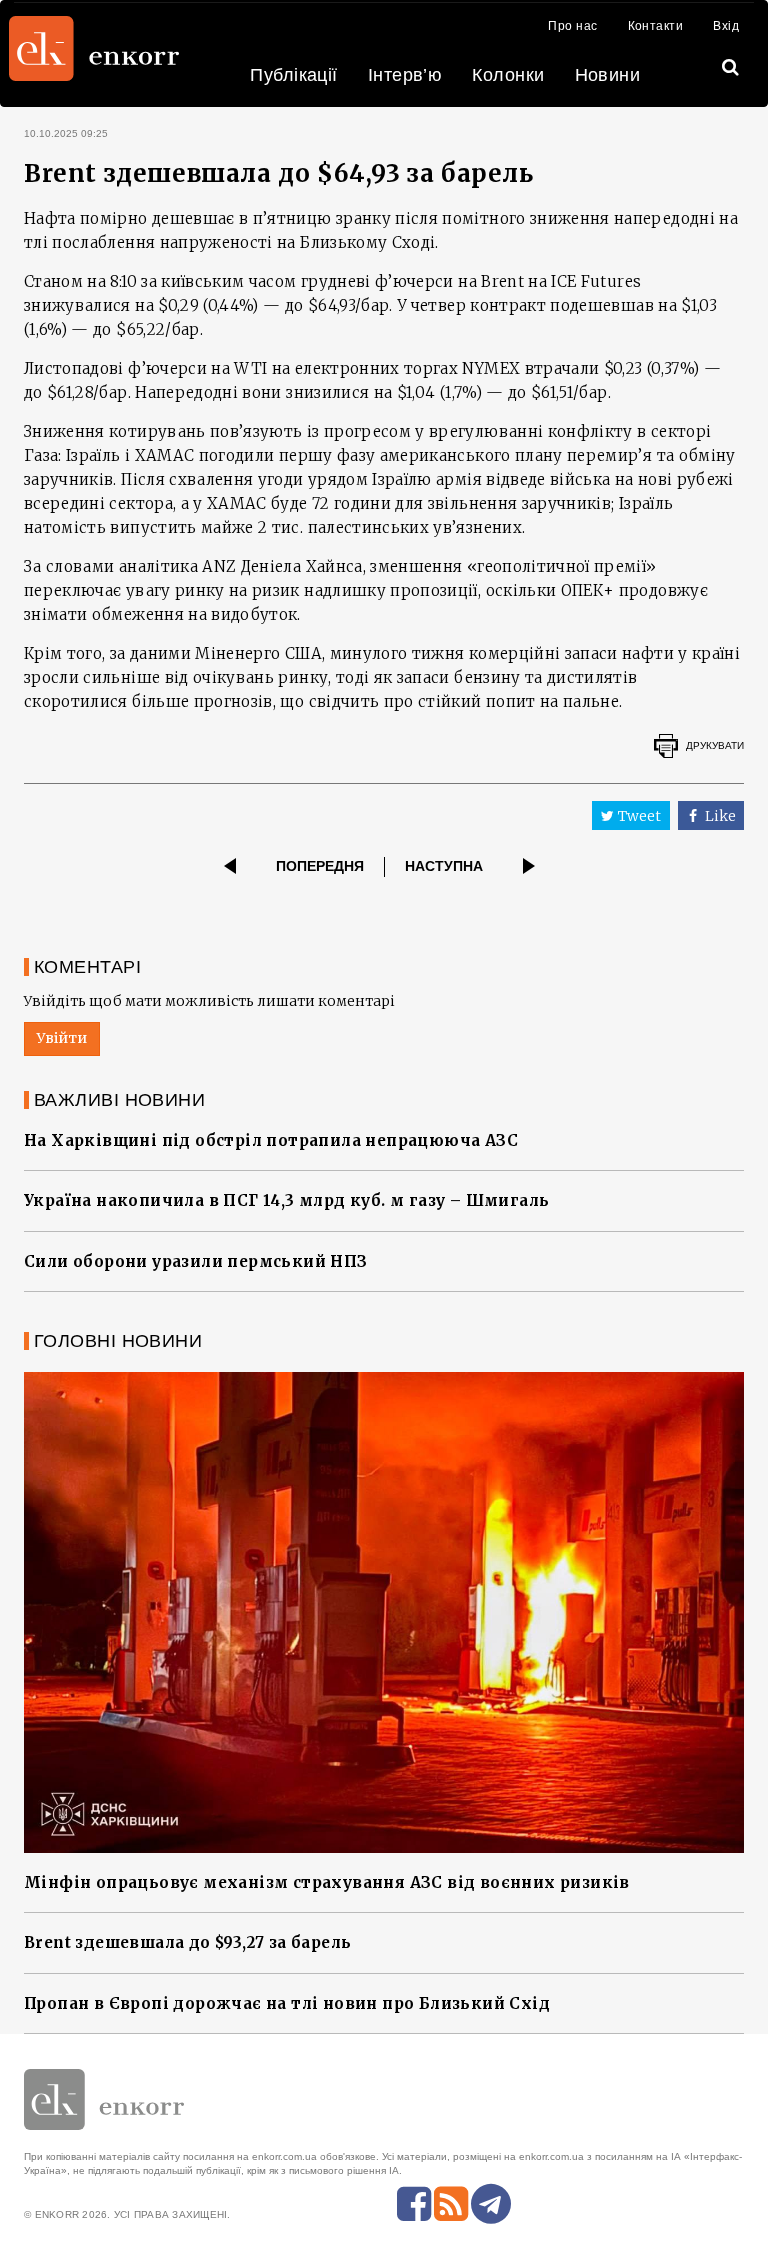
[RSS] (451, 2204)
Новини (608, 75)
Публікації (294, 75)
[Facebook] (414, 2204)
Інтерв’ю (405, 75)
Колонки (508, 75)
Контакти (656, 26)
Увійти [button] (62, 1038)
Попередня (320, 866)
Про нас (572, 26)
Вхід (726, 26)
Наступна (444, 866)
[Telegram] (491, 2204)
